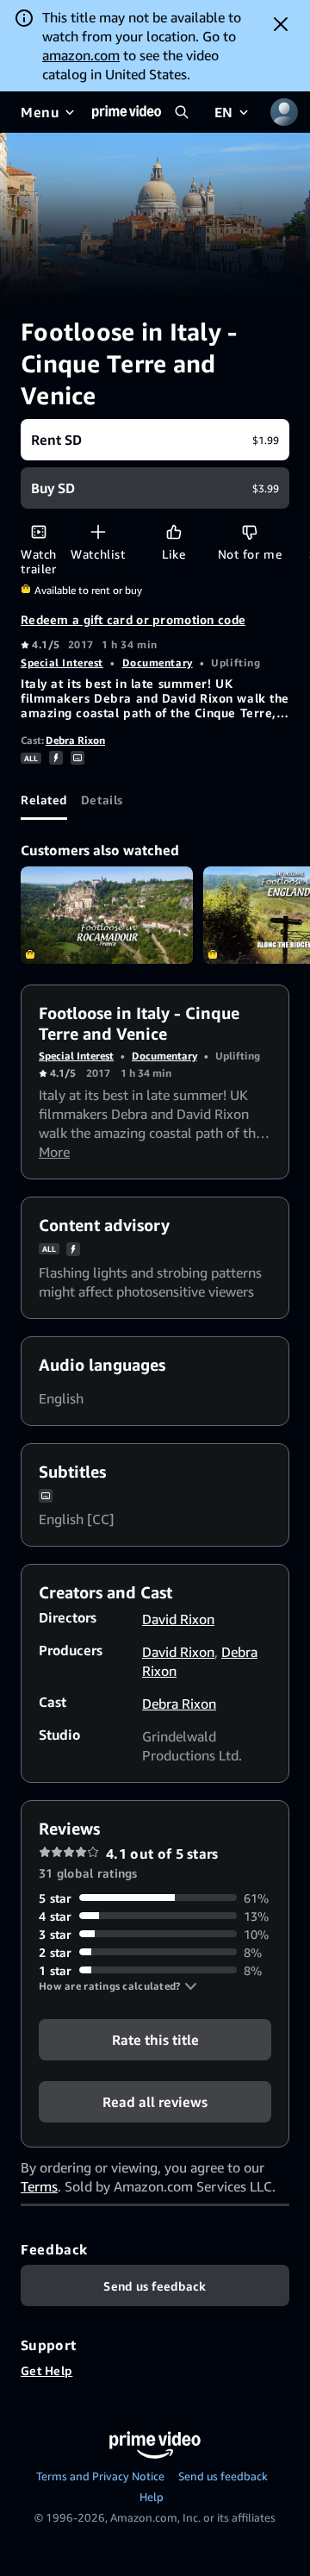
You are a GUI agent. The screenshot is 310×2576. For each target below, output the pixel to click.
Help (152, 2497)
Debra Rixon (75, 740)
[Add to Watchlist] (98, 531)
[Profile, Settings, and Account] (284, 112)
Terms (39, 2186)
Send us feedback (223, 2476)
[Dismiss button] (281, 24)
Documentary (158, 663)
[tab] (44, 799)
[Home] (127, 112)
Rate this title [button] (155, 2039)
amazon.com (81, 55)
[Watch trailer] (38, 531)
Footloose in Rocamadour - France (107, 915)
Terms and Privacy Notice (100, 2476)
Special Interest (62, 663)
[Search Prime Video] (182, 112)
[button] (118, 1986)
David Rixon (178, 1619)
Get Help (46, 2370)
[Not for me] (249, 531)
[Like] (174, 531)
